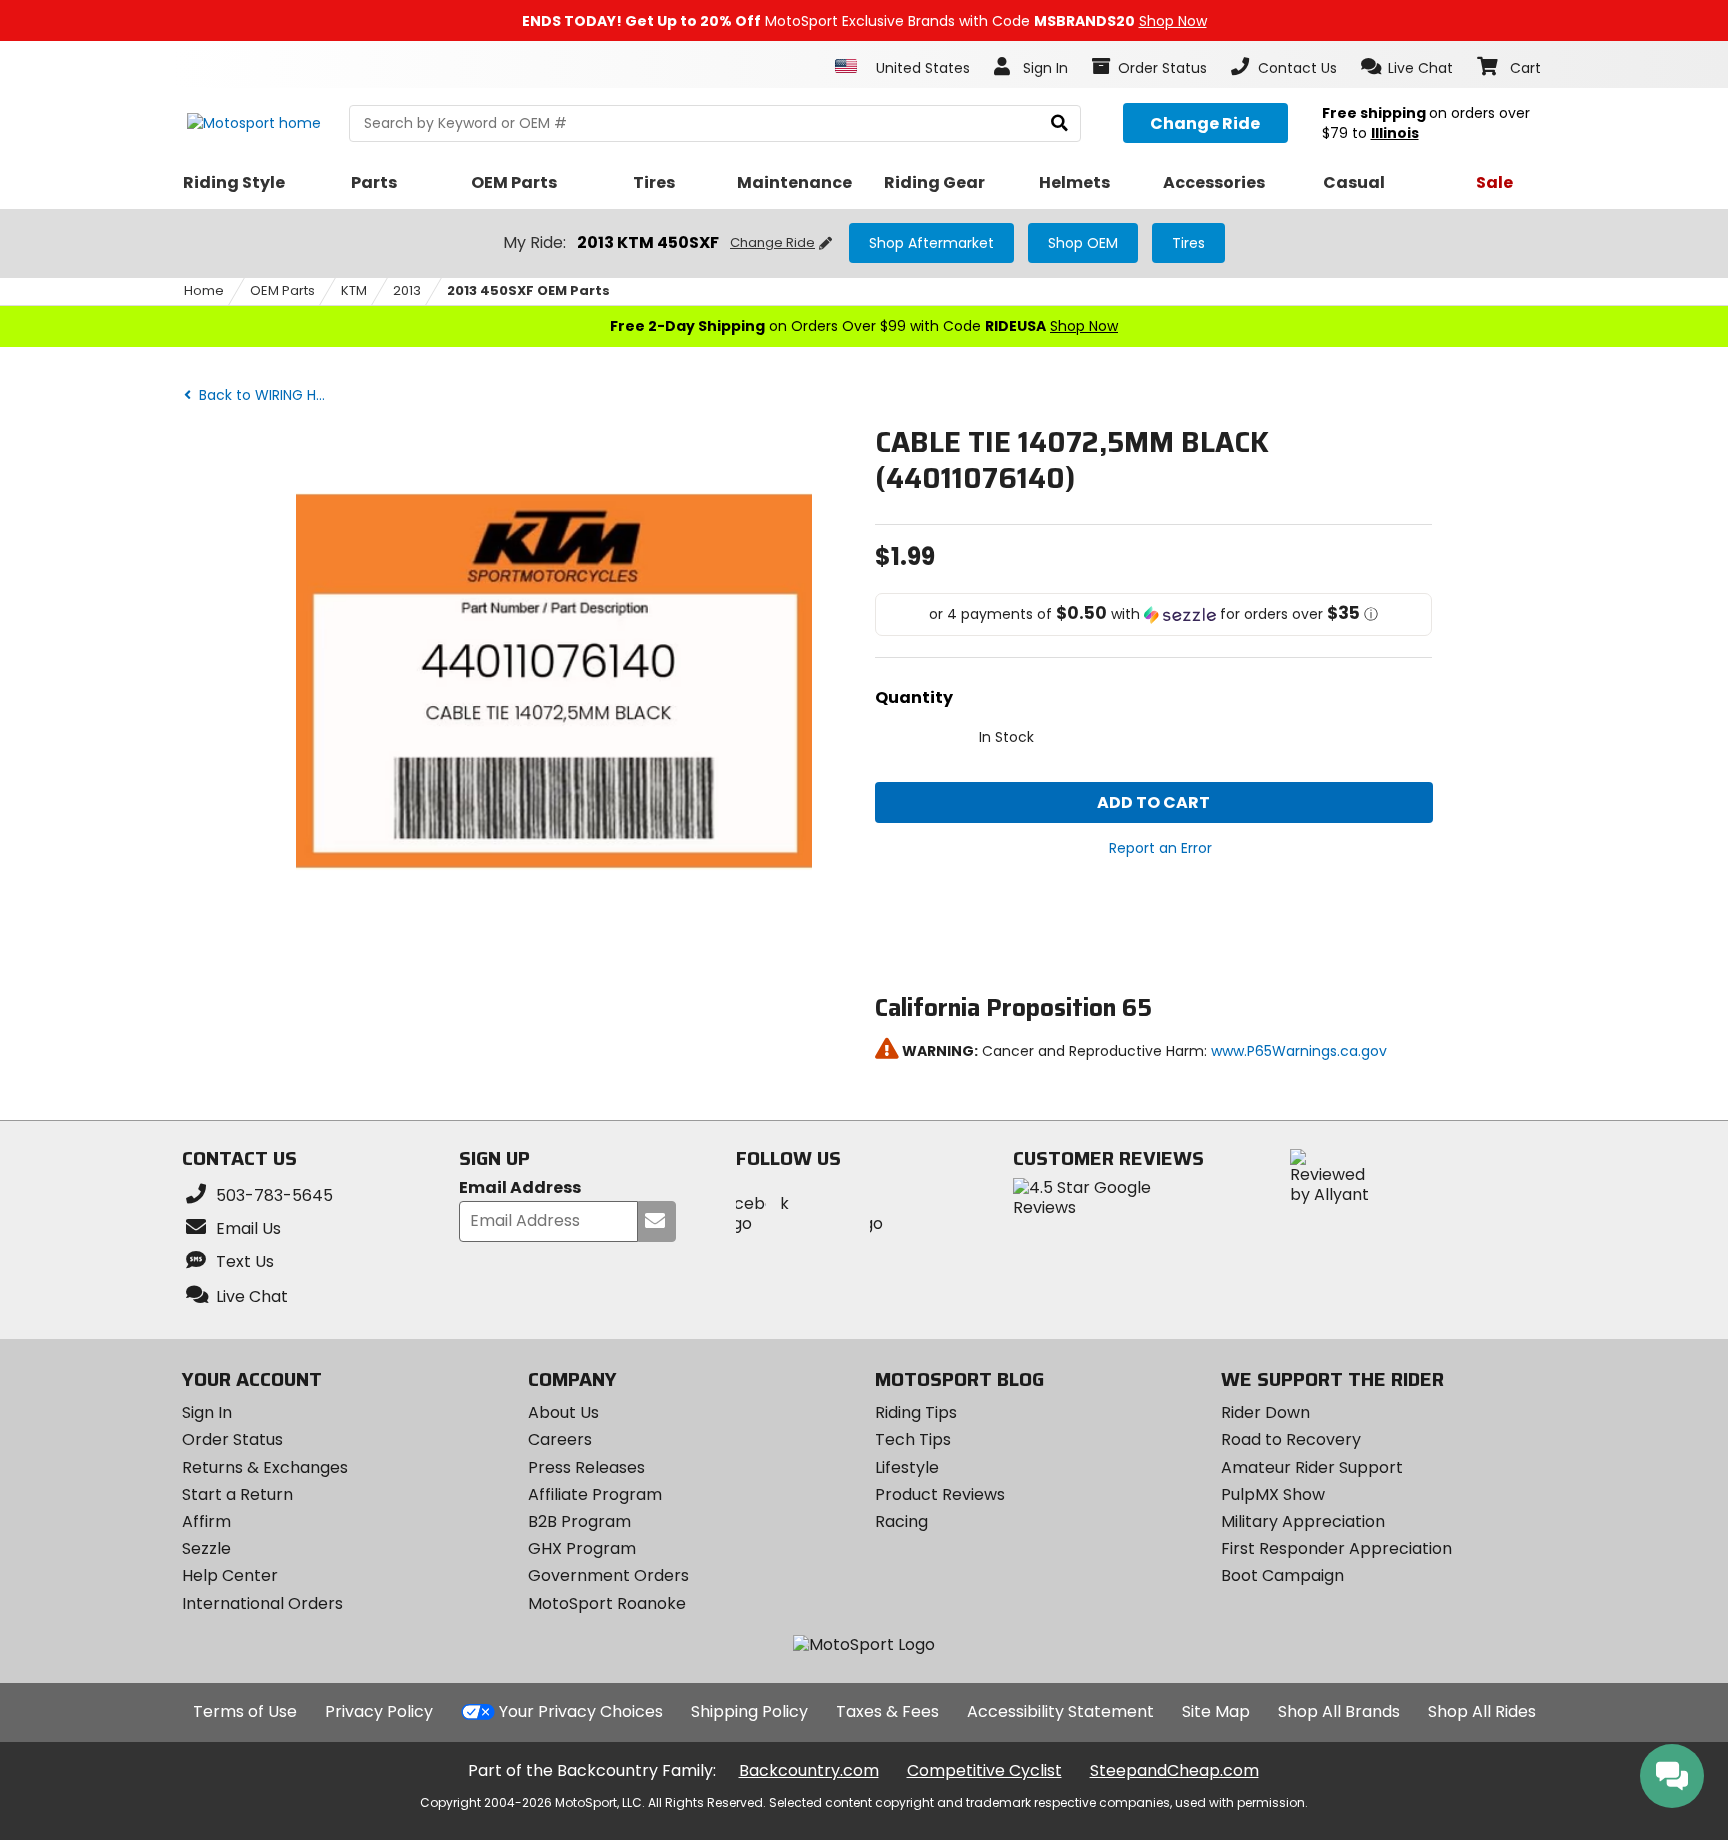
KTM (354, 290)
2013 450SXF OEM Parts (528, 290)
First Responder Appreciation (1336, 1548)
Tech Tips (913, 1439)
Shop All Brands (1339, 1711)
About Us (563, 1412)
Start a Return (237, 1494)
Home (204, 290)
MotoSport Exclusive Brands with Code (864, 21)
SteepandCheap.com (1174, 1770)
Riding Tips (916, 1412)
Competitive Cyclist (984, 1770)
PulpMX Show (1273, 1494)
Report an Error (1160, 848)
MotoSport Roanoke (607, 1603)
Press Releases (586, 1467)
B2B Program (579, 1521)
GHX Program (582, 1548)
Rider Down (1265, 1412)
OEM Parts (282, 290)
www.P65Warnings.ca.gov (1299, 1051)
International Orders (262, 1603)
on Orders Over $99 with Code (864, 326)
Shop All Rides (1482, 1711)
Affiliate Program (595, 1494)
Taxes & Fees (887, 1711)
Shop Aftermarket (931, 243)
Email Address (520, 1188)
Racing (901, 1521)
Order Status (232, 1439)
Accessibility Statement (1060, 1711)
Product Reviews (940, 1494)
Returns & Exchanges (265, 1467)
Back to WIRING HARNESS (268, 395)
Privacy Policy (379, 1711)
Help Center (230, 1575)
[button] (1407, 67)
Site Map (1216, 1711)
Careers (560, 1439)
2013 (407, 290)
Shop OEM (1083, 243)
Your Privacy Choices (581, 1711)
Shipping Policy (749, 1711)
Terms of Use (245, 1711)
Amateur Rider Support (1312, 1467)
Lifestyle (907, 1467)
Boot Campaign (1282, 1575)
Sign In (207, 1412)
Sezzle (206, 1548)
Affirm (206, 1521)
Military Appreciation (1303, 1521)
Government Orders (608, 1575)
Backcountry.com (809, 1770)
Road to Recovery (1291, 1439)
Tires (1188, 243)
